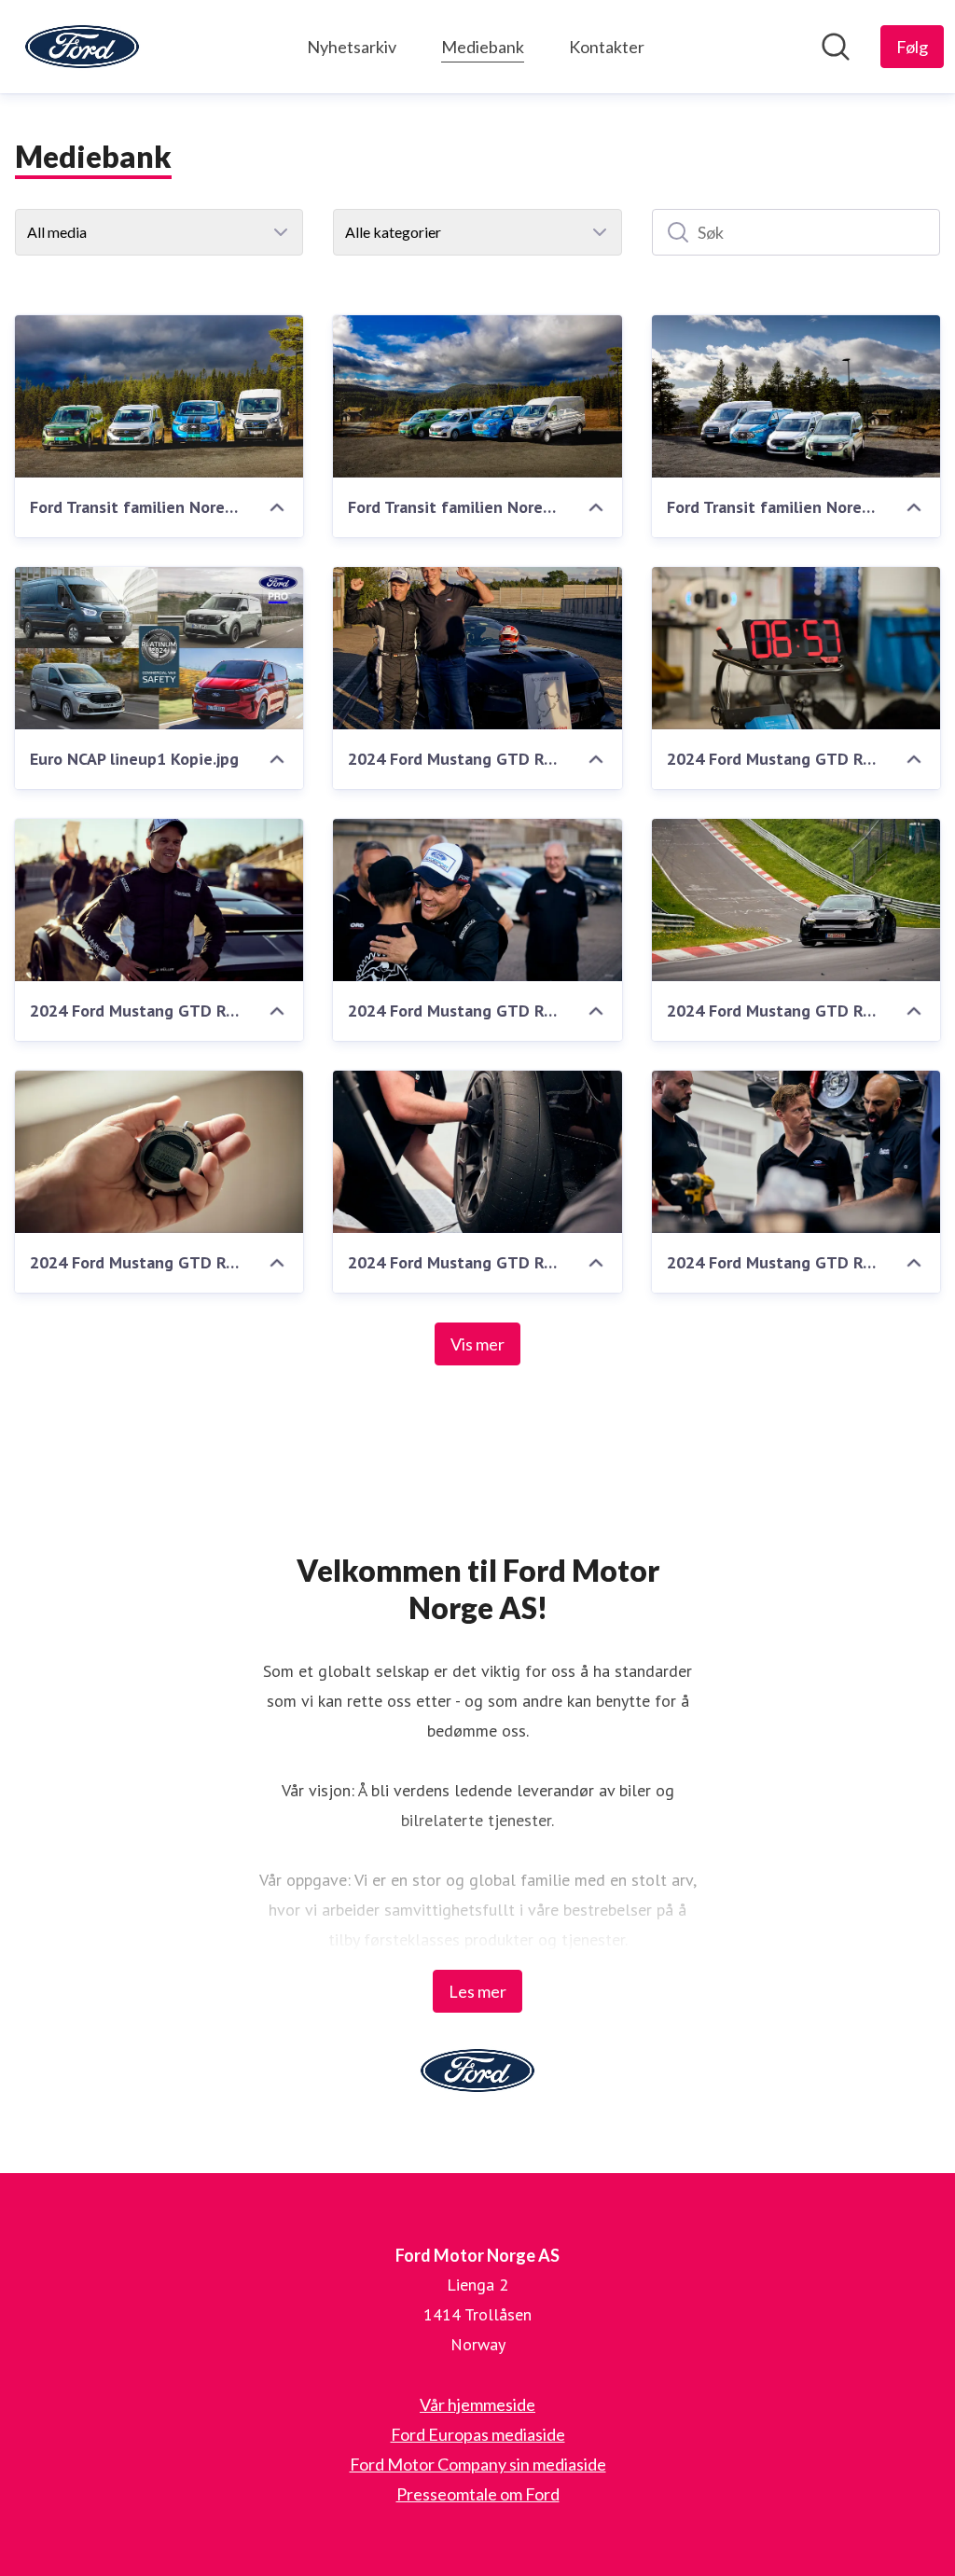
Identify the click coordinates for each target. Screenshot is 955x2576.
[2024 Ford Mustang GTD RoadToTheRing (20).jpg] (796, 648)
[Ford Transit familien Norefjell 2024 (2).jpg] (159, 396)
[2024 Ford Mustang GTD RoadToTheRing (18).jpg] (477, 900)
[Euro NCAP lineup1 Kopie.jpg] (159, 648)
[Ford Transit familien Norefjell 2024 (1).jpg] (477, 396)
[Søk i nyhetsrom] (836, 47)
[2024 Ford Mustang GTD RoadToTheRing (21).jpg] (477, 648)
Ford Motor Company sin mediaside (478, 2464)
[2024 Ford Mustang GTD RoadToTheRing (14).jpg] (796, 1152)
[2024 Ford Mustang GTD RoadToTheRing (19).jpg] (159, 900)
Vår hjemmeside (477, 2404)
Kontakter (607, 47)
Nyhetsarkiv (352, 47)
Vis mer (477, 1344)
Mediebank (483, 47)
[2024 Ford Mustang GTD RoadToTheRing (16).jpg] (159, 1152)
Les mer (477, 1991)
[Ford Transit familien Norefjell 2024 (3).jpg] (796, 396)
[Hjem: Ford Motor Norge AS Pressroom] (82, 47)
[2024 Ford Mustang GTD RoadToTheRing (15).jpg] (477, 1152)
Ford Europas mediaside (478, 2434)
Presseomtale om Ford (478, 2494)
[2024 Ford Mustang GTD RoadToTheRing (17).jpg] (796, 900)
